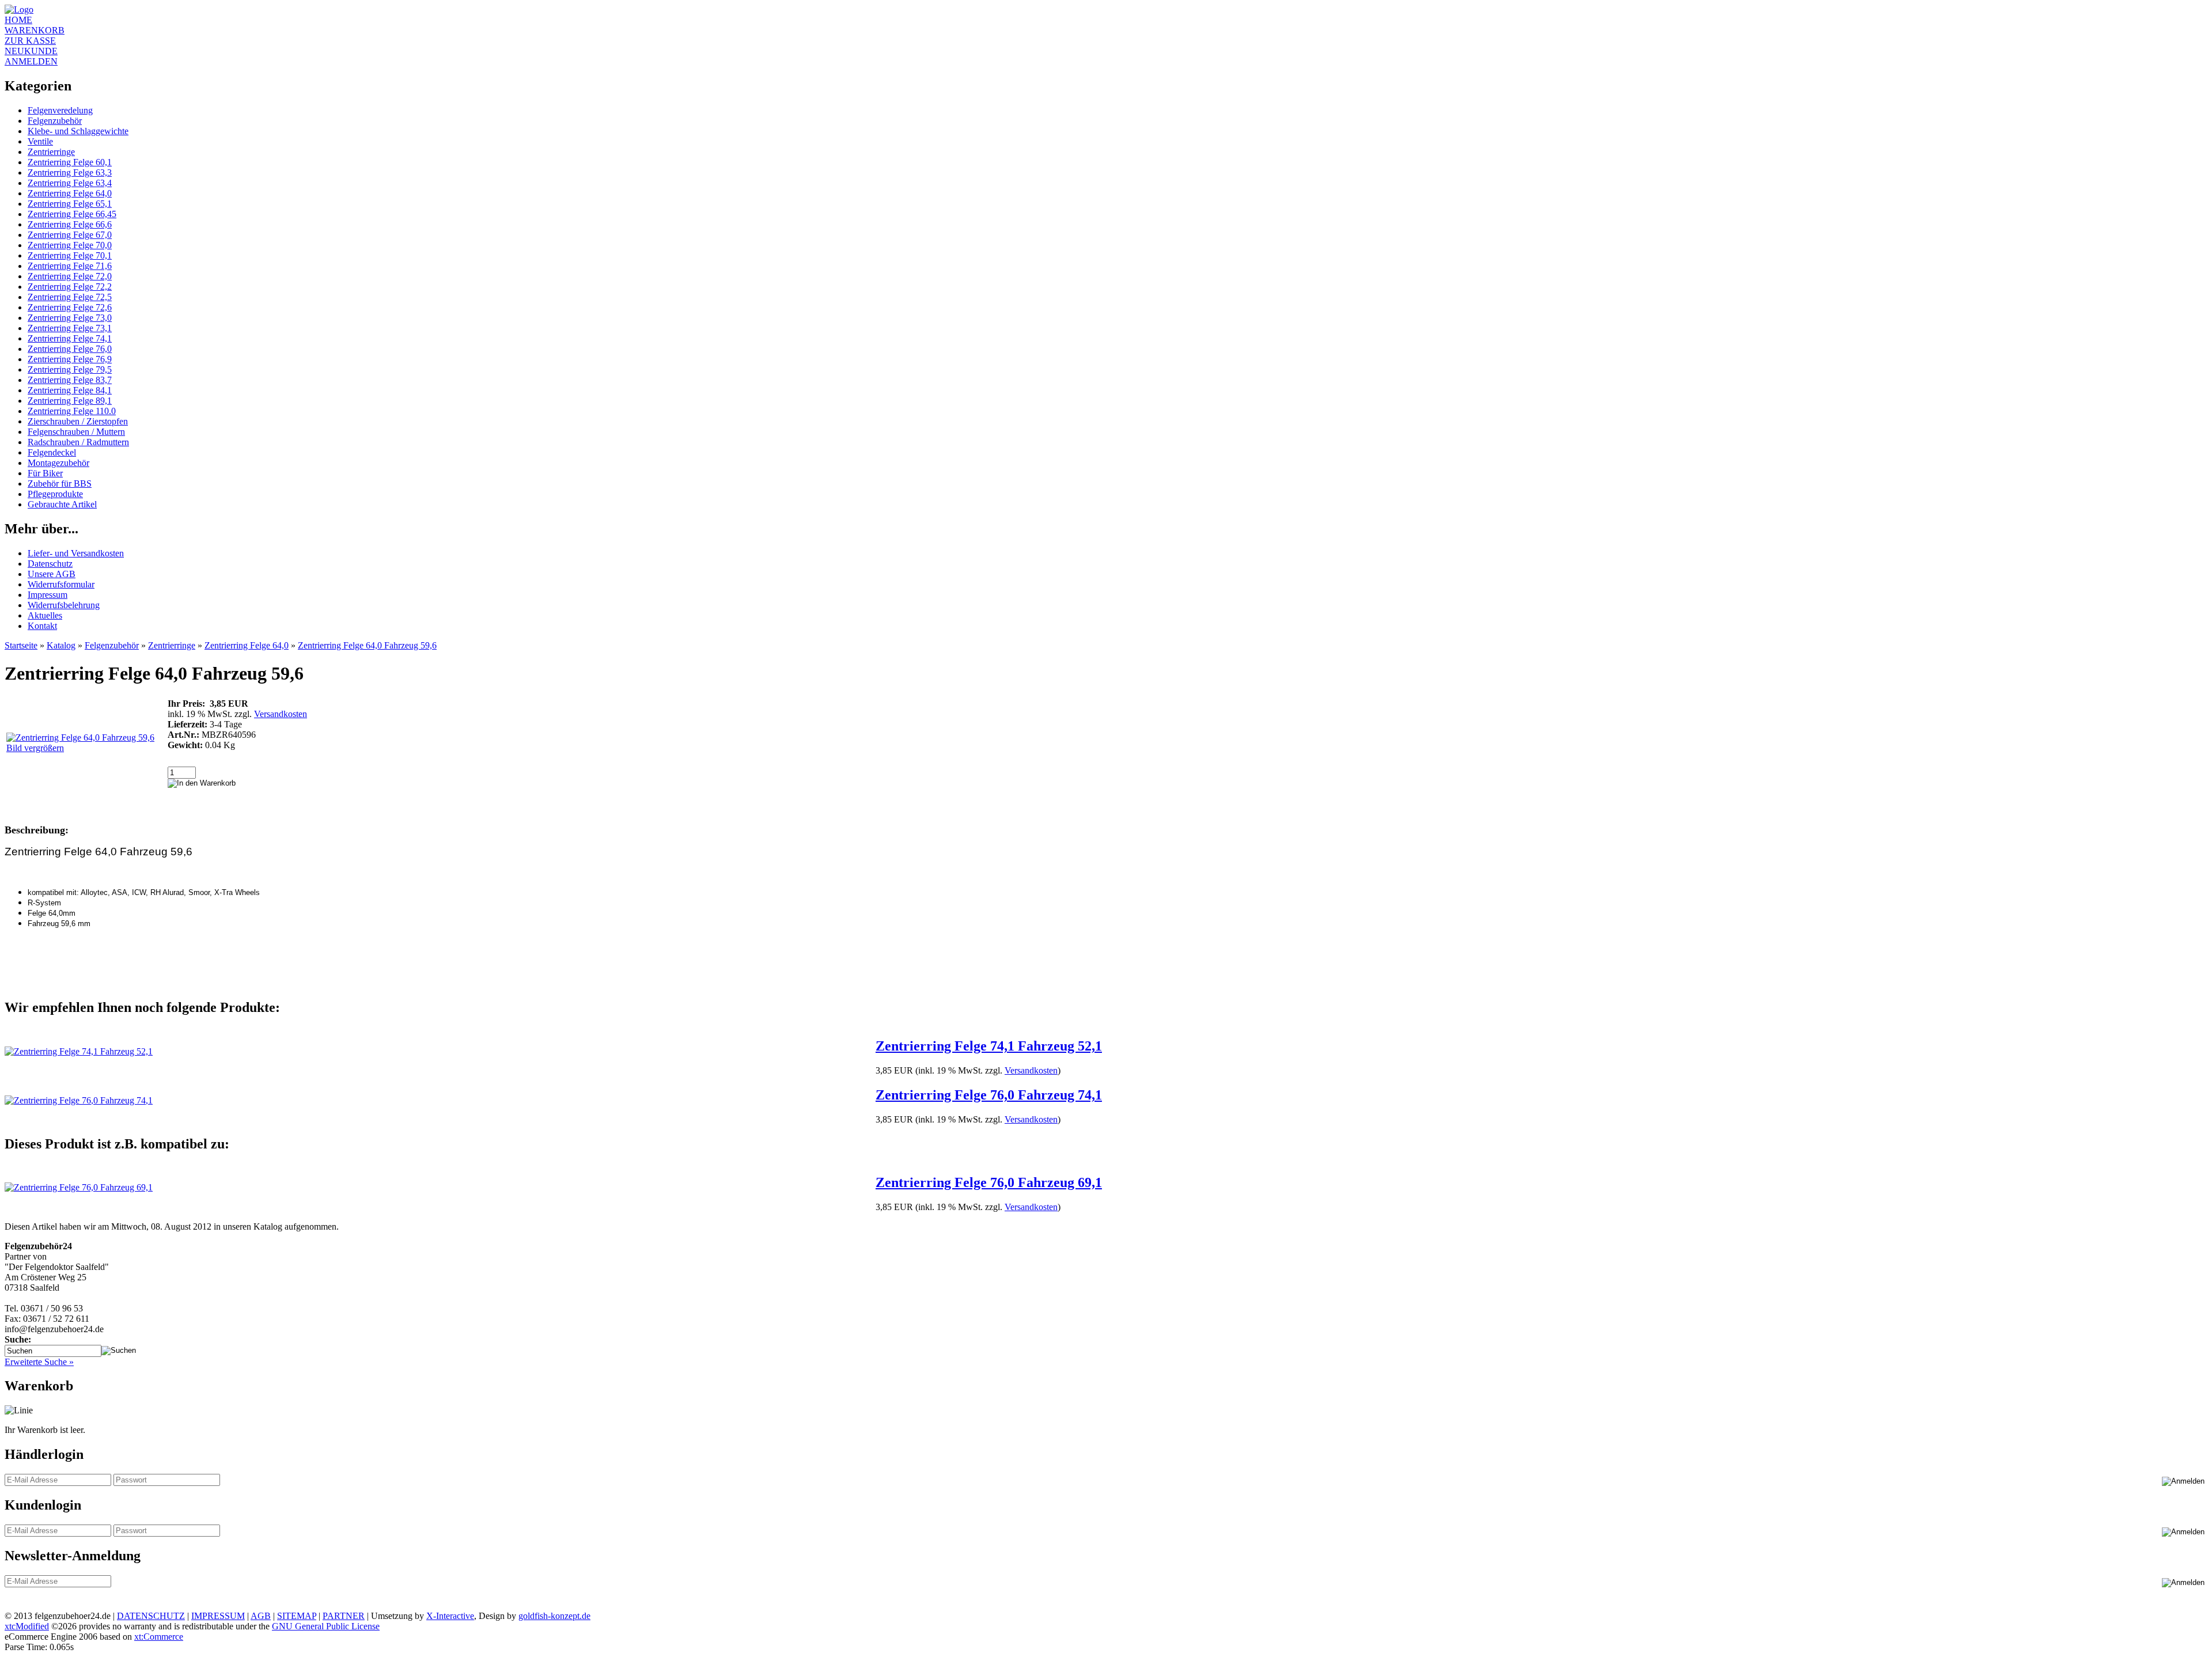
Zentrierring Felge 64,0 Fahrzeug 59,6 (367, 645)
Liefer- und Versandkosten (76, 553)
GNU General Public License (326, 1626)
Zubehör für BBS (60, 484)
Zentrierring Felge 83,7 (70, 380)
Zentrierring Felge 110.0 (72, 411)
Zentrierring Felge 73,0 (70, 318)
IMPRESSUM (218, 1616)
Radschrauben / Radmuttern (78, 442)
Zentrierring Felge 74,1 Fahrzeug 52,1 (989, 1046)
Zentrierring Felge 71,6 (70, 266)
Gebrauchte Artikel (62, 504)
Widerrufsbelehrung (64, 605)
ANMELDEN (31, 61)
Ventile (40, 141)
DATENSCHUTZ (151, 1616)
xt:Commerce (159, 1637)
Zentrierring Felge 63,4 (70, 183)
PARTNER (344, 1616)
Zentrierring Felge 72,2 (70, 287)
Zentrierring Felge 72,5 (70, 297)
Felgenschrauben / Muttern (76, 432)
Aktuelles (45, 615)
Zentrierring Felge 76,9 (70, 359)
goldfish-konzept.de (554, 1616)
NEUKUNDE (31, 51)
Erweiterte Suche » (39, 1362)
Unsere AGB (52, 574)
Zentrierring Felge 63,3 (70, 172)
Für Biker (45, 473)
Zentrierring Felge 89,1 (70, 401)
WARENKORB (35, 30)
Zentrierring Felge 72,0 (70, 276)
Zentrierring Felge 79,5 (70, 369)
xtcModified (27, 1626)
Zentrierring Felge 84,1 (70, 390)
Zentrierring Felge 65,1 (70, 204)
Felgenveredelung (60, 110)
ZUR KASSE (30, 41)
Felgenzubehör (55, 121)
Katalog (61, 645)
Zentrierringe (51, 152)
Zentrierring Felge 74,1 (70, 338)
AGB (261, 1616)
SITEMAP (297, 1616)
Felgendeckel (52, 452)
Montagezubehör (58, 463)
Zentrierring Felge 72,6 (70, 307)
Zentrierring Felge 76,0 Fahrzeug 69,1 (989, 1182)
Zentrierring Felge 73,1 (70, 328)
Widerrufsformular (61, 584)
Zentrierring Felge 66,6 (70, 224)
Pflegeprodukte (55, 494)
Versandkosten (281, 714)
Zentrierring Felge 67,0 (70, 235)
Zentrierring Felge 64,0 (70, 193)
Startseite (21, 645)
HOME (18, 20)
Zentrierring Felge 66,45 (72, 214)
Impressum (48, 595)
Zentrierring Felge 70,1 (70, 255)
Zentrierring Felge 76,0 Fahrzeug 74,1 (989, 1095)
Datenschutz (50, 564)
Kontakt (42, 626)
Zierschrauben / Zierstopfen (78, 421)
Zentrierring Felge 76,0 (70, 349)
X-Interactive (450, 1616)
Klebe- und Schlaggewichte (78, 131)
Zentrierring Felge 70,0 (70, 245)
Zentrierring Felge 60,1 (70, 162)
